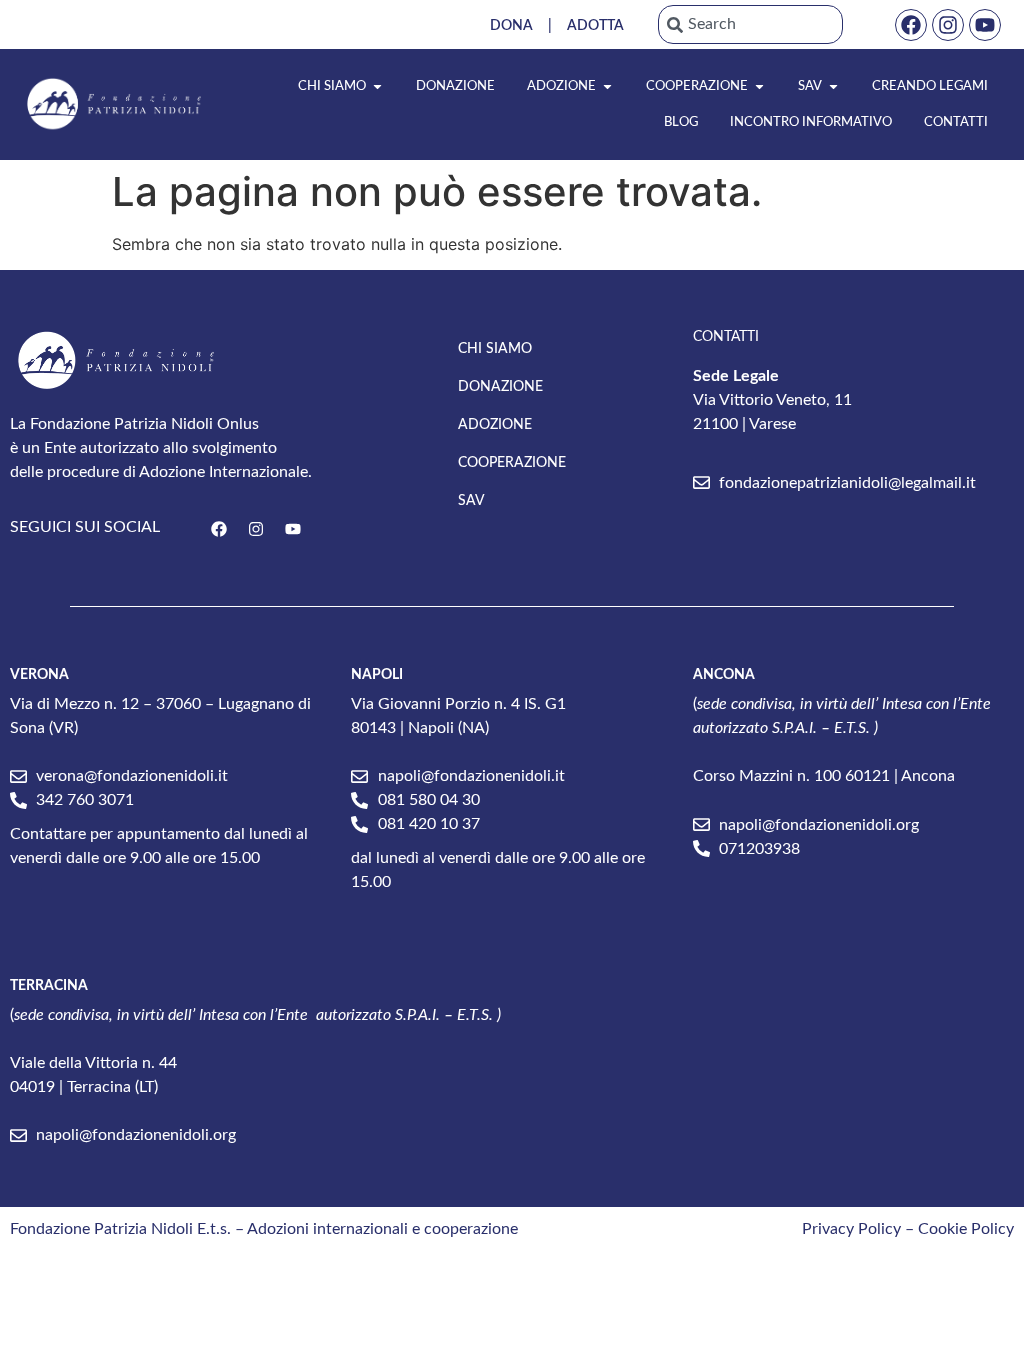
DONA (511, 26)
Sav (471, 501)
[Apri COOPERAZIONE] (759, 87)
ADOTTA (595, 26)
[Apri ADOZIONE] (607, 87)
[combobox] (750, 24)
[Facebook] (911, 25)
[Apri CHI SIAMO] (377, 87)
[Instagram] (948, 25)
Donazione (500, 387)
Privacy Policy (851, 1229)
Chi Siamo (495, 349)
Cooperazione (512, 463)
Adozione (495, 425)
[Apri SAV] (833, 87)
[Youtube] (985, 25)
